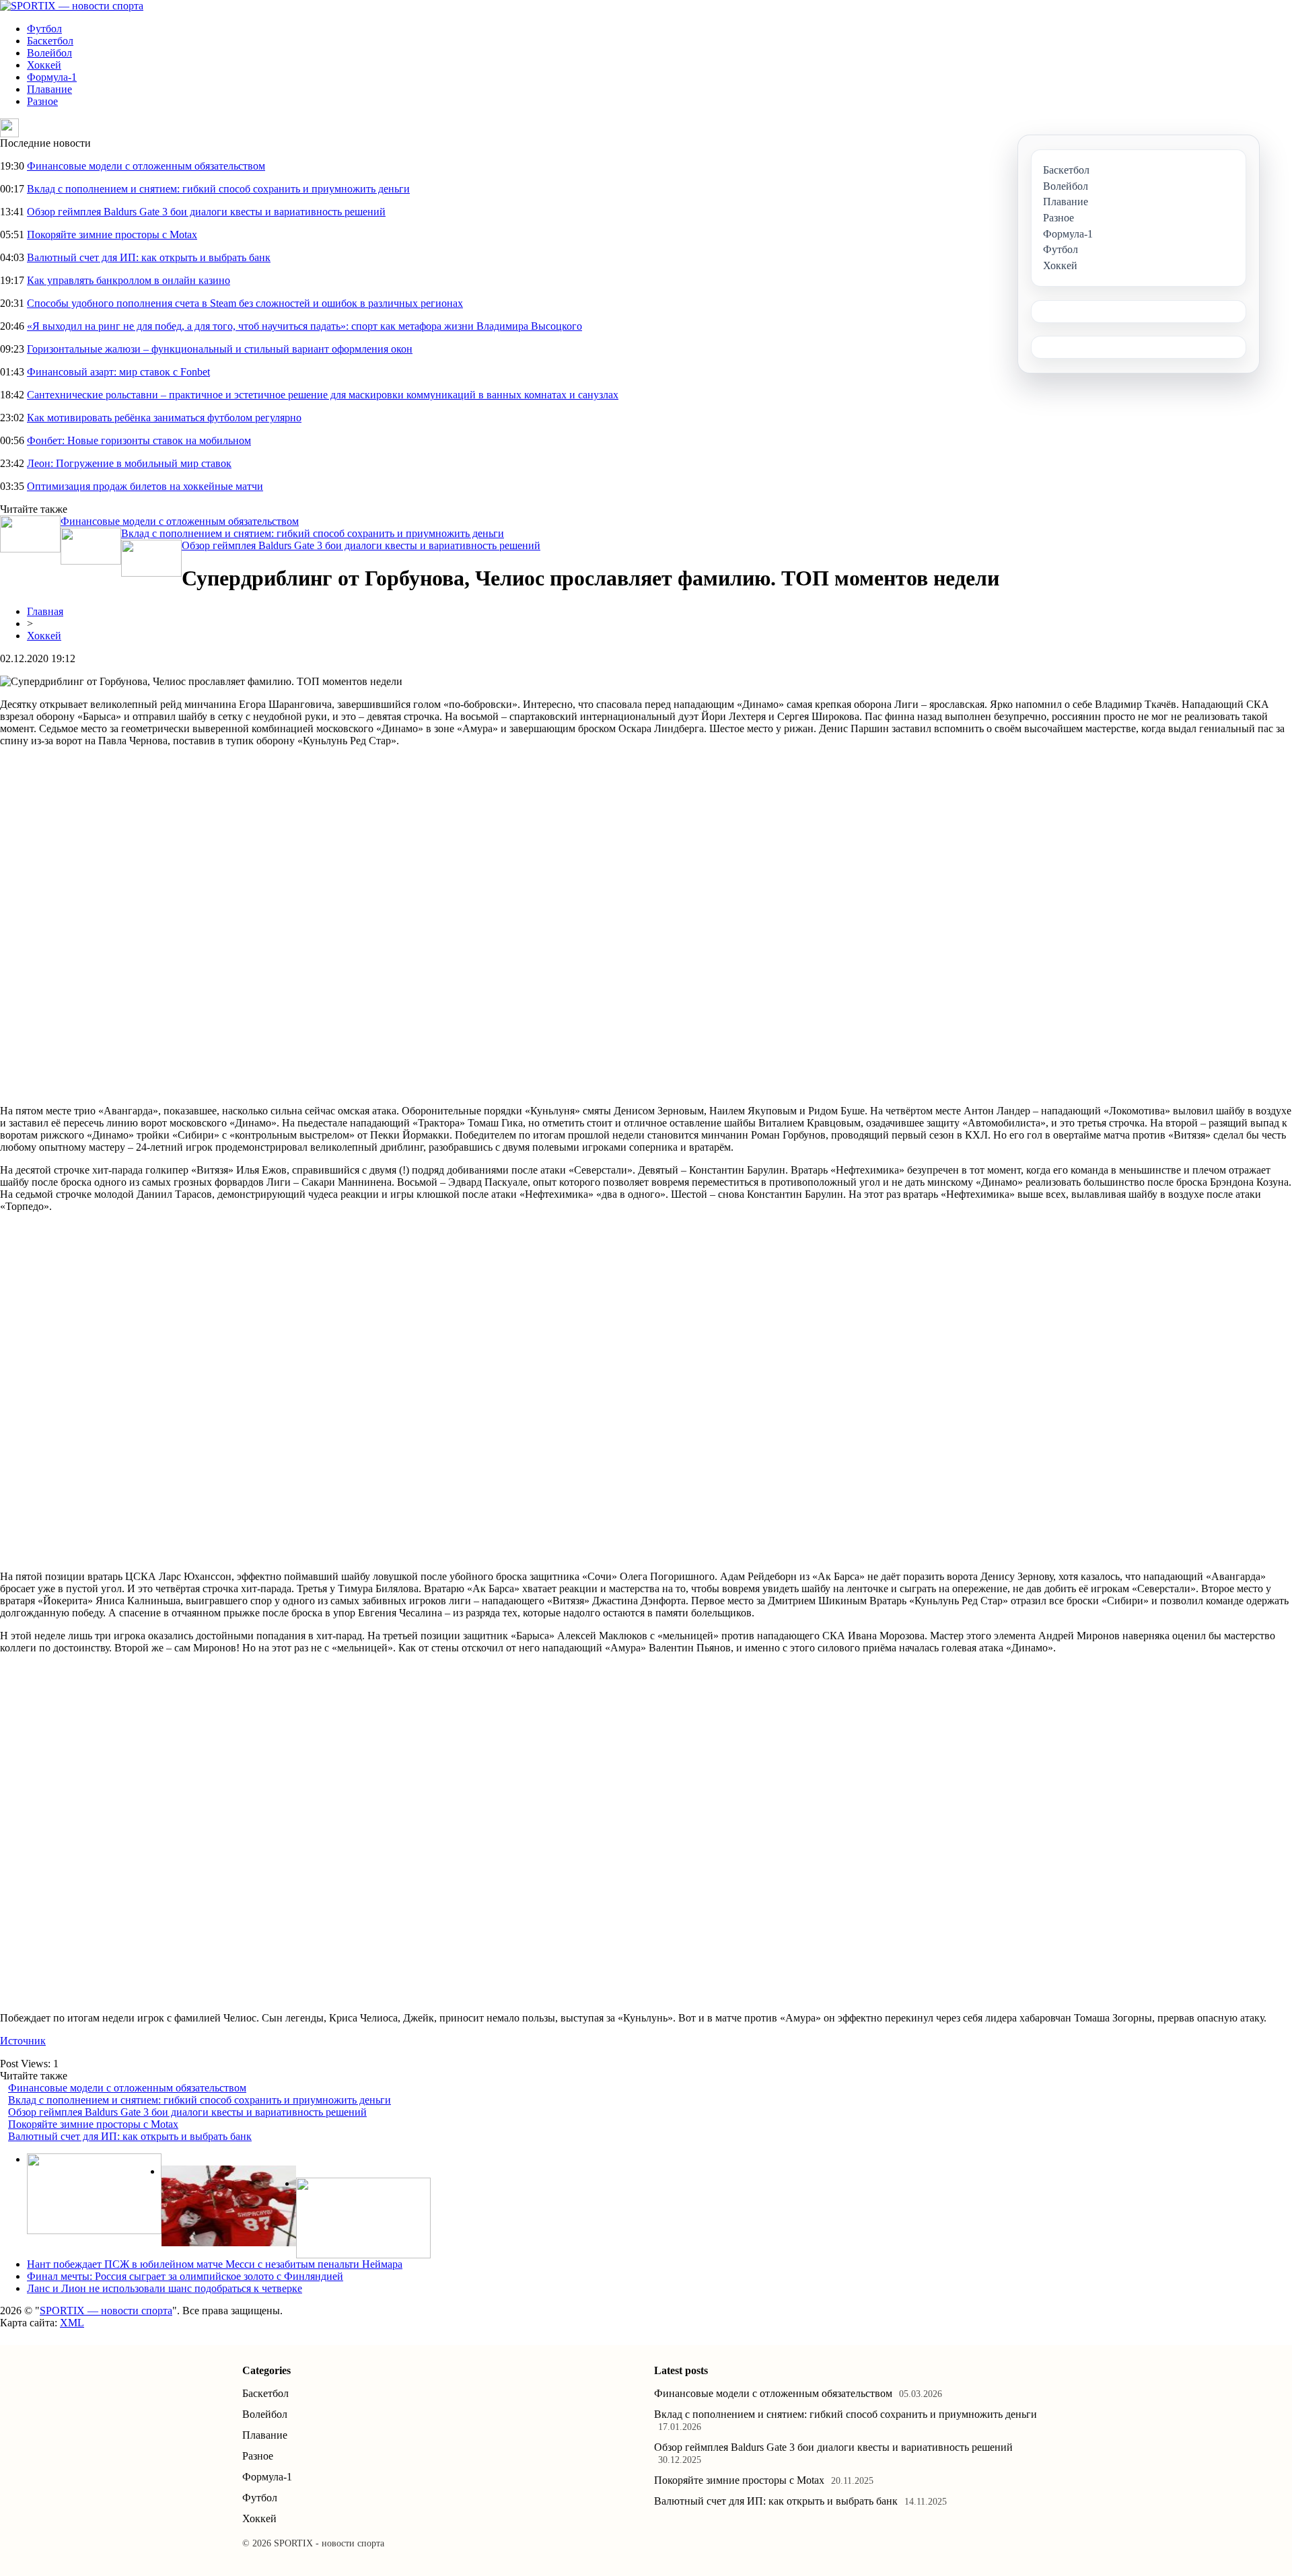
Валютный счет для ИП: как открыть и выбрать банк (149, 257)
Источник (23, 2041)
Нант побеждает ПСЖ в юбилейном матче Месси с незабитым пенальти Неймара (215, 2264)
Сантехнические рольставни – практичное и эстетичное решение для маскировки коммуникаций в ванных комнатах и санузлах (323, 395)
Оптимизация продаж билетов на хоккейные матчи (145, 486)
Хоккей (44, 65)
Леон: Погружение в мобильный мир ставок (129, 463)
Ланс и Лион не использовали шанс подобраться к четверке (165, 2288)
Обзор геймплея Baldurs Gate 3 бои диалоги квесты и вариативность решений (206, 212)
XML (72, 2323)
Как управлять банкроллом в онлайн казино (129, 280)
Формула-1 (52, 77)
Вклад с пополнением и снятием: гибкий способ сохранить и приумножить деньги (218, 189)
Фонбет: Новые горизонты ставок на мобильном (139, 440)
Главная (45, 611)
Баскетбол (50, 41)
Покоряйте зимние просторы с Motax (112, 235)
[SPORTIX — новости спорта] (72, 6)
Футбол (44, 29)
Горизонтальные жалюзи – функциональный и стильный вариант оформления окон (220, 349)
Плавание (49, 89)
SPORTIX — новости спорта (106, 2311)
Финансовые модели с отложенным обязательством (146, 166)
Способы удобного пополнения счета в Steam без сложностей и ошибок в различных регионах (245, 303)
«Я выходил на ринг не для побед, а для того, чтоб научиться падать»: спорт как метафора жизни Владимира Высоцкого (304, 326)
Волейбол (49, 53)
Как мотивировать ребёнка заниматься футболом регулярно (164, 418)
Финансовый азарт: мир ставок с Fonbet (118, 372)
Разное (42, 101)
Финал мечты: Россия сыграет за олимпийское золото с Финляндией (185, 2276)
